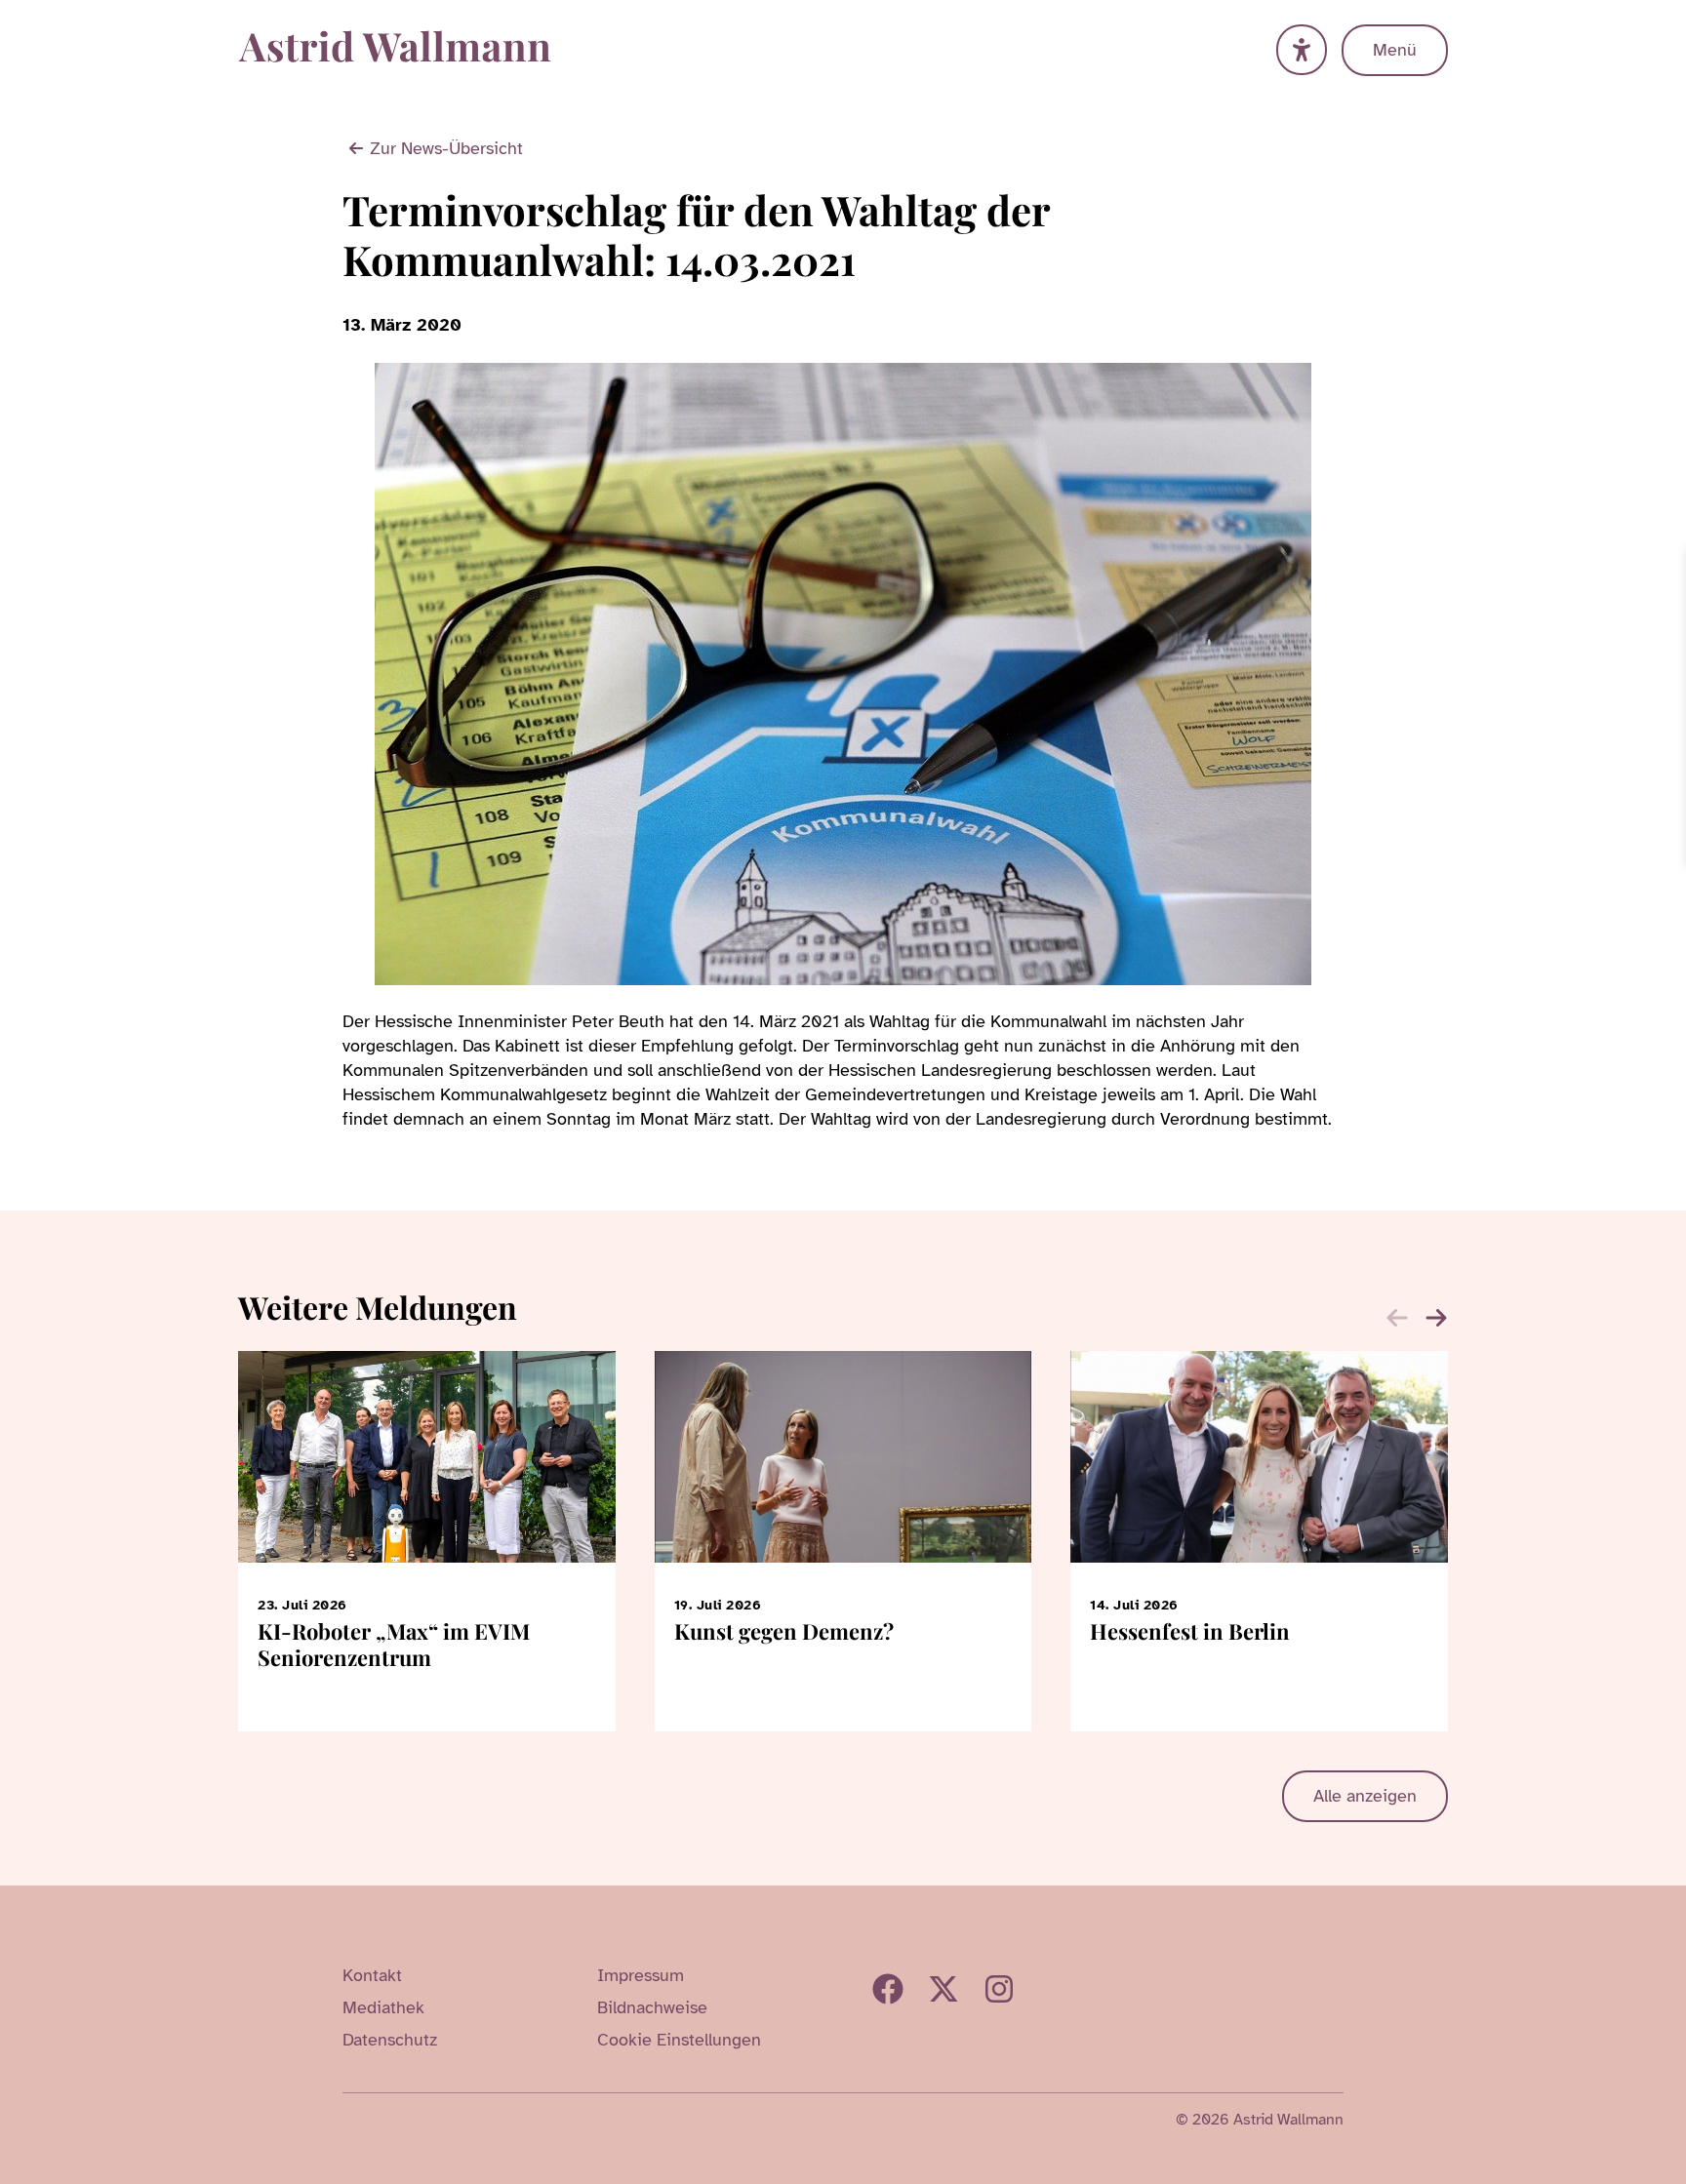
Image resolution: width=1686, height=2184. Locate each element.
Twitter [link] (943, 1989)
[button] (1436, 1318)
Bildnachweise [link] (652, 2007)
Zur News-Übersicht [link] (446, 148)
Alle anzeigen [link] (1365, 1796)
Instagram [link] (999, 1989)
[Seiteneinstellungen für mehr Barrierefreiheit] (1302, 50)
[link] (1668, 564)
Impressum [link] (641, 1975)
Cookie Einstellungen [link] (679, 2040)
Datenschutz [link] (390, 2040)
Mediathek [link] (383, 2007)
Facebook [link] (888, 1989)
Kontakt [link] (372, 1975)
